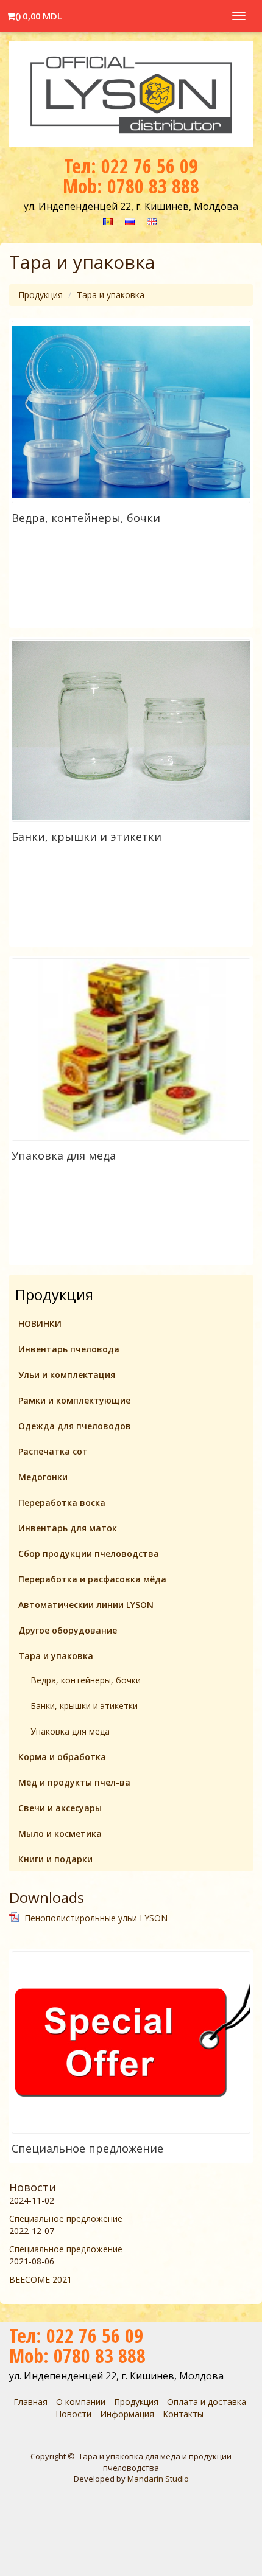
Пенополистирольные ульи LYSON (96, 1918)
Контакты (183, 2414)
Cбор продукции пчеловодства (89, 1554)
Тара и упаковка (111, 295)
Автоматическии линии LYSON (86, 1605)
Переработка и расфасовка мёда (92, 1579)
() (38, 13)
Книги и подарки (55, 1859)
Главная (30, 2402)
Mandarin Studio (158, 2479)
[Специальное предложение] (131, 2042)
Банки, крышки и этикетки (87, 837)
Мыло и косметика (60, 1833)
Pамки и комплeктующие (74, 1400)
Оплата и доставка (207, 2402)
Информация (127, 2414)
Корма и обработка (62, 1757)
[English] (152, 221)
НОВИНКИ (40, 1324)
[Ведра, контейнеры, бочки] (131, 412)
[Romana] (108, 221)
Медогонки (43, 1477)
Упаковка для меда (64, 1155)
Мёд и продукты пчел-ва (74, 1782)
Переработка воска (62, 1502)
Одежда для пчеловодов (75, 1426)
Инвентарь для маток (68, 1528)
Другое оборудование (68, 1630)
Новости (33, 2187)
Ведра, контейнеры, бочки (86, 518)
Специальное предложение (87, 2148)
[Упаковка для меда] (131, 1050)
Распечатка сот (53, 1451)
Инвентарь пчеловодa (69, 1349)
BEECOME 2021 (41, 2279)
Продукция (41, 295)
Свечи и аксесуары (60, 1808)
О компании (81, 2402)
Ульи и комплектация (67, 1375)
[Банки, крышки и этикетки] (131, 730)
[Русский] (130, 221)
